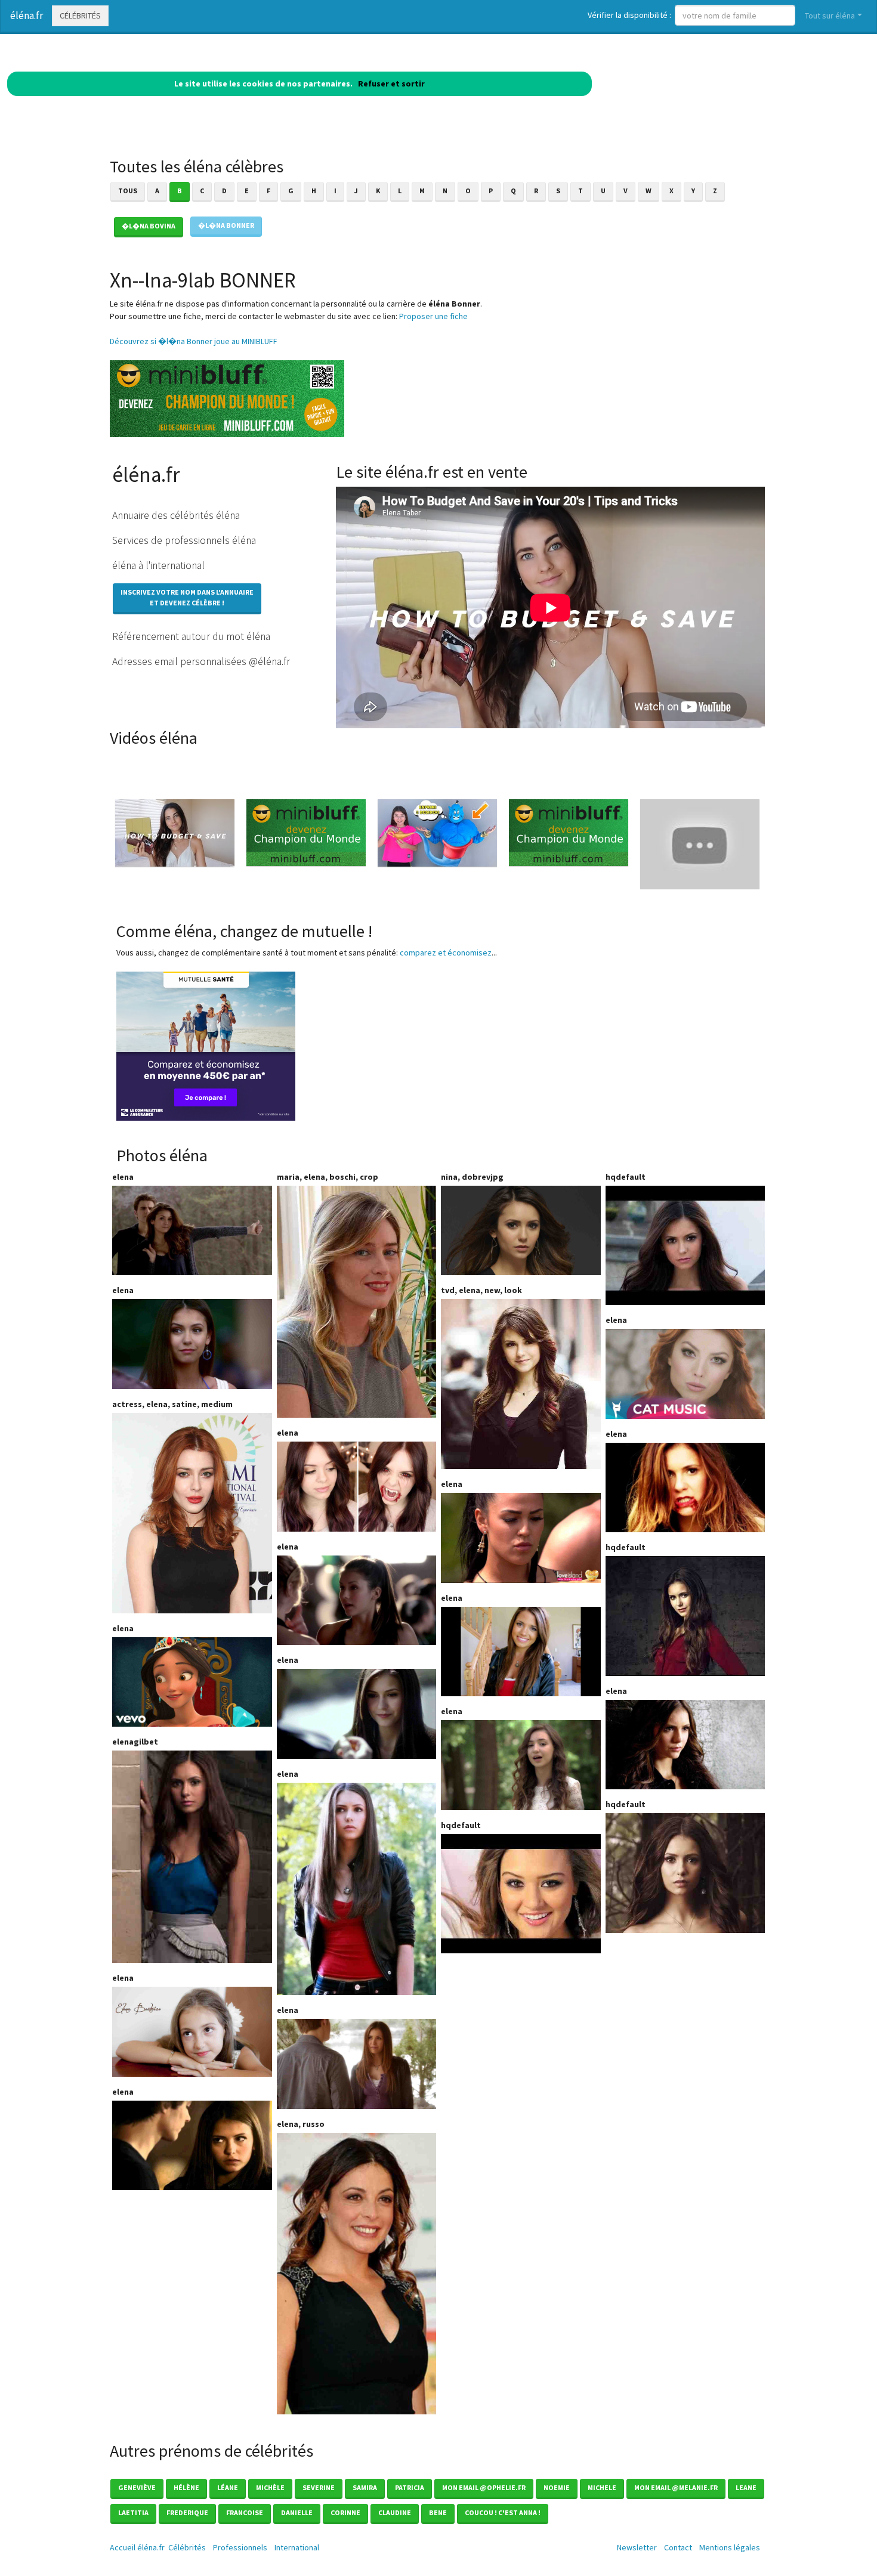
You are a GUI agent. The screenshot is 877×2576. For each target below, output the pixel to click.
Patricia (410, 2487)
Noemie (557, 2487)
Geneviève (137, 2487)
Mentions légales (730, 2547)
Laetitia (133, 2512)
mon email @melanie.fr (676, 2487)
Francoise (245, 2512)
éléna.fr (27, 16)
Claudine (395, 2512)
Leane (746, 2487)
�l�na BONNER (226, 225)
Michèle (270, 2487)
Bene (438, 2512)
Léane (228, 2487)
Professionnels (240, 2547)
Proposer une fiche (433, 316)
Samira (365, 2487)
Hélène (186, 2487)
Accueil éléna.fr (137, 2547)
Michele (602, 2487)
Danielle (297, 2512)
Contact (678, 2547)
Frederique (187, 2512)
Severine (319, 2487)
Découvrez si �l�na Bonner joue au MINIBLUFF (194, 341)
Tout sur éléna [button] (830, 16)
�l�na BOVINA (149, 226)
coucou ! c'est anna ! (503, 2512)
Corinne (345, 2512)
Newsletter (637, 2547)
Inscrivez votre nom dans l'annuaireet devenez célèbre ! (187, 597)
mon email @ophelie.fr (484, 2487)
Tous (128, 191)
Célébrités (80, 16)
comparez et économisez (446, 953)
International (297, 2547)
